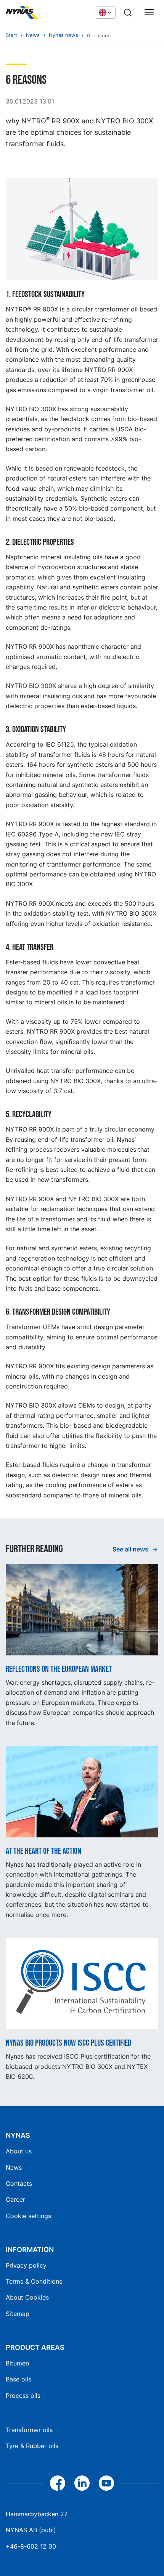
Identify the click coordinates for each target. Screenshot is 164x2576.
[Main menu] (149, 13)
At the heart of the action (43, 1851)
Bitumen (17, 2363)
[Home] (47, 13)
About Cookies (27, 2297)
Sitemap (18, 2314)
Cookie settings (28, 2216)
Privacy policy (26, 2265)
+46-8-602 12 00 (31, 2546)
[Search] (128, 13)
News (14, 2167)
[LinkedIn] (82, 2483)
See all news (131, 1549)
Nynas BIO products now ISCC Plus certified (68, 2043)
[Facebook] (58, 2483)
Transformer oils (29, 2430)
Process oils (23, 2396)
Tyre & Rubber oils (32, 2446)
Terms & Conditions (34, 2281)
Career (15, 2199)
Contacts (19, 2183)
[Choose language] (106, 12)
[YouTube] (106, 2483)
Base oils (18, 2379)
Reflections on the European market (59, 1669)
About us (19, 2151)
